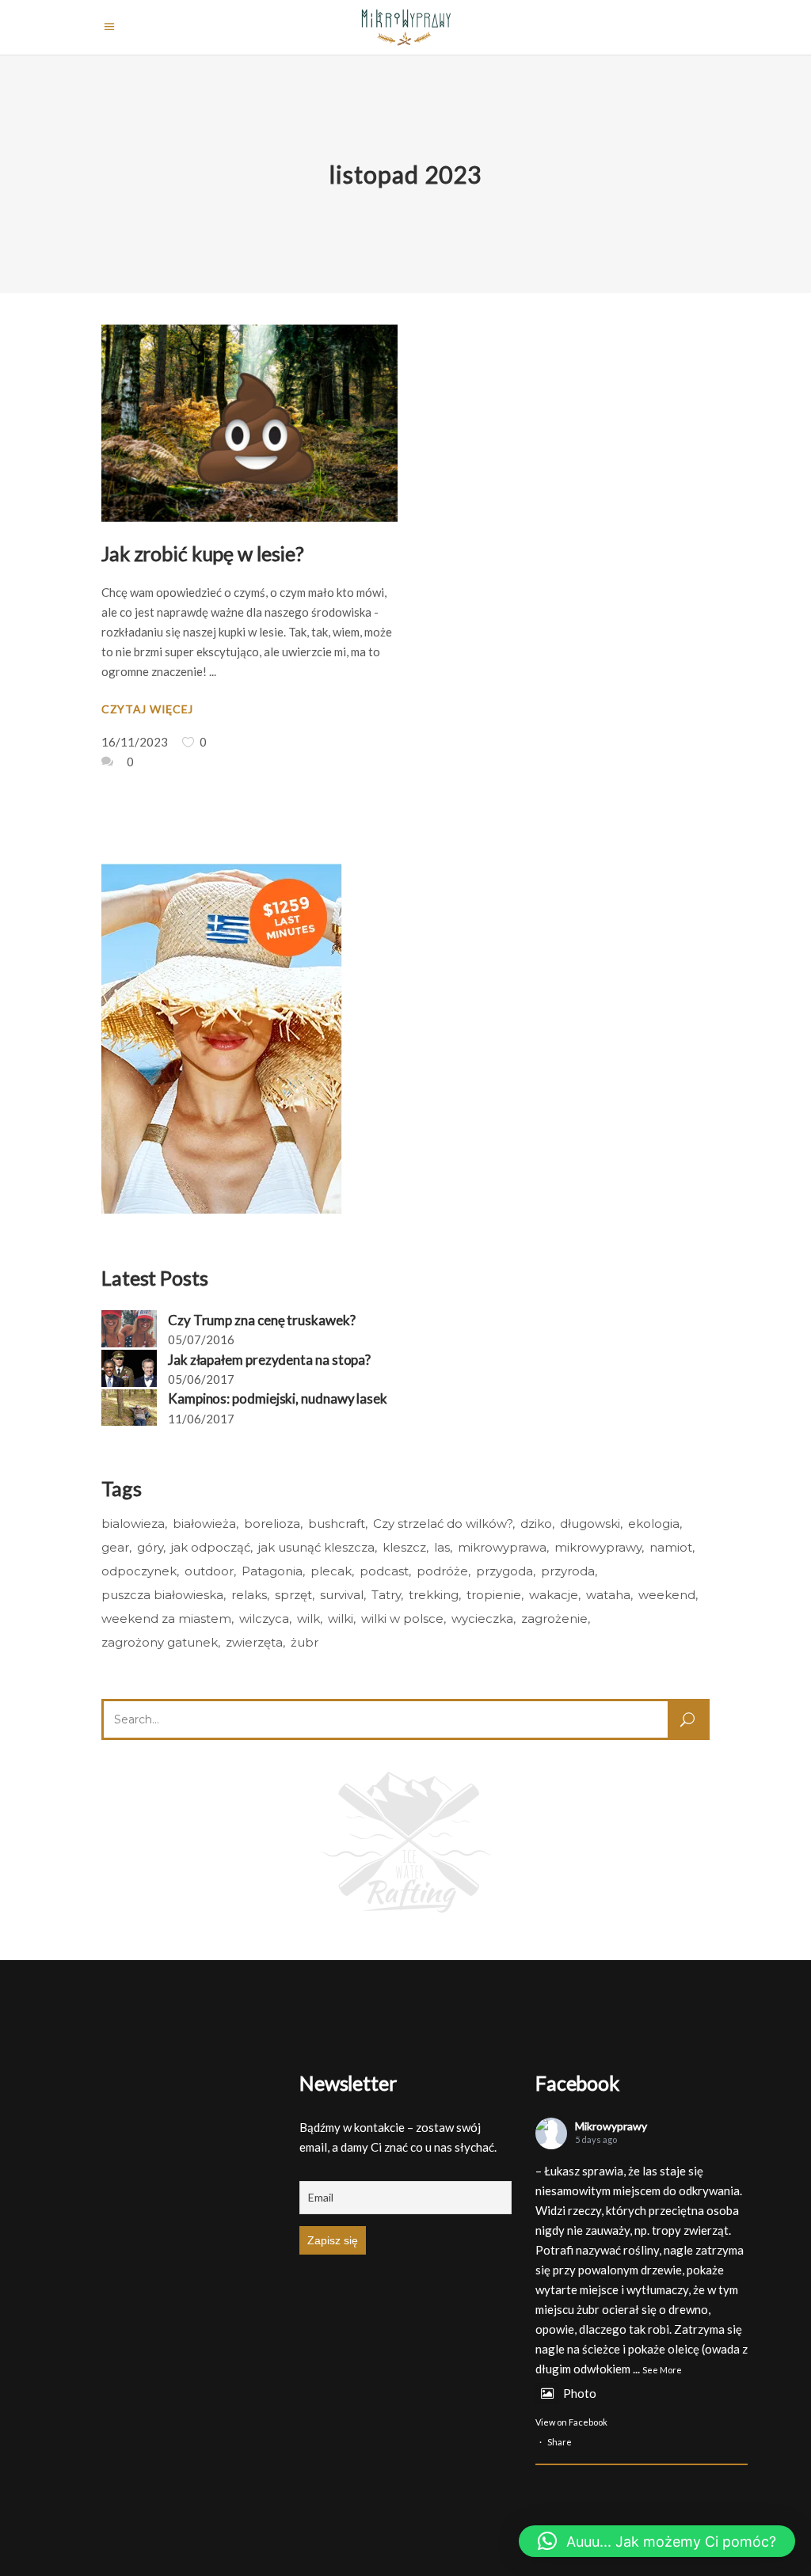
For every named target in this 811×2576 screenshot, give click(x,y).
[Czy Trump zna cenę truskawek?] (129, 1329)
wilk (308, 1619)
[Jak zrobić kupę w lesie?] (249, 423)
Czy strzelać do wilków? (443, 1524)
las (442, 1547)
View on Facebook (571, 2422)
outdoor (209, 1571)
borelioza (272, 1524)
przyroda (568, 1571)
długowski (590, 1524)
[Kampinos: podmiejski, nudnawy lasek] (129, 1408)
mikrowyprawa (502, 1547)
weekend (667, 1595)
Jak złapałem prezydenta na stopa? (269, 1360)
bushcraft (337, 1524)
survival (342, 1595)
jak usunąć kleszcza (316, 1547)
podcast (384, 1571)
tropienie (494, 1595)
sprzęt (293, 1595)
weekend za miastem (166, 1619)
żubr (305, 1642)
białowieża (204, 1524)
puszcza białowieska (162, 1595)
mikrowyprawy (598, 1547)
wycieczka (482, 1619)
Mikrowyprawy (611, 2126)
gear (115, 1547)
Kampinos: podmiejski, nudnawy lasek (278, 1398)
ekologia (654, 1524)
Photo (580, 2393)
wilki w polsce (402, 1619)
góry (150, 1547)
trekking (434, 1595)
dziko (536, 1524)
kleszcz (404, 1547)
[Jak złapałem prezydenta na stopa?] (129, 1368)
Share (560, 2442)
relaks (249, 1595)
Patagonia (272, 1571)
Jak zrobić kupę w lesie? (203, 553)
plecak (331, 1571)
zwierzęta (254, 1642)
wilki (341, 1619)
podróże (442, 1571)
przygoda (504, 1571)
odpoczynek (139, 1571)
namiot (671, 1547)
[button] (657, 2541)
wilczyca (264, 1619)
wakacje (554, 1595)
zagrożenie (554, 1619)
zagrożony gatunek (160, 1642)
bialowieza (133, 1524)
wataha (608, 1595)
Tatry (386, 1595)
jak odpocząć (211, 1547)
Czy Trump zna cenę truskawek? (262, 1320)
